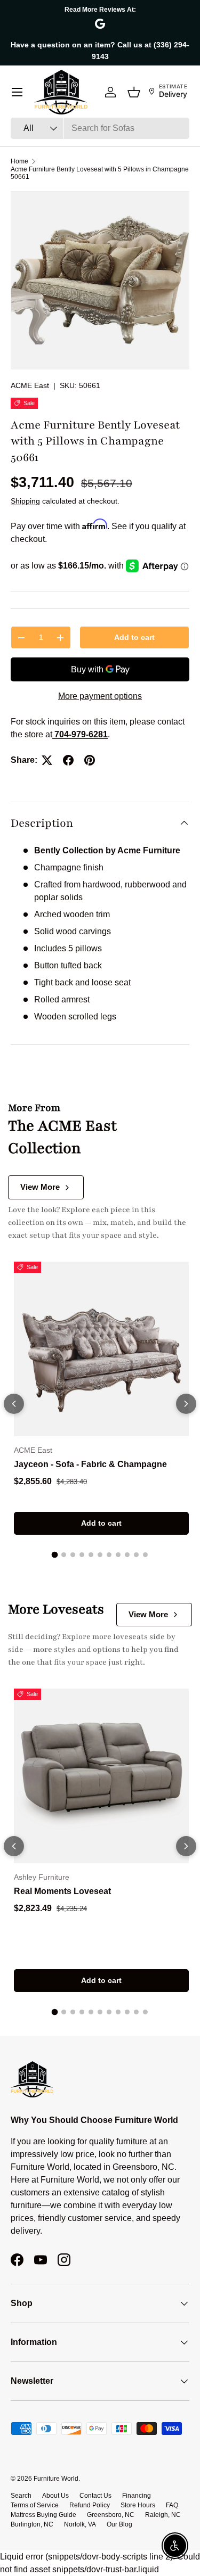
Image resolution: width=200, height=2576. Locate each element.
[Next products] (186, 1404)
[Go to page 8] (118, 1555)
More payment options (100, 696)
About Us (55, 2496)
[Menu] (17, 92)
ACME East (30, 385)
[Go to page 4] (82, 1555)
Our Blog (119, 2524)
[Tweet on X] (47, 760)
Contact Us (95, 2496)
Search (21, 2496)
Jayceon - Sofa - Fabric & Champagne (90, 1464)
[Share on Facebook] (68, 760)
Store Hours (138, 2505)
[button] (134, 92)
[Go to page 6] (100, 1555)
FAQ (172, 2505)
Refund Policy (90, 2505)
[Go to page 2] (64, 1555)
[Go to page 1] (55, 1555)
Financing (137, 2496)
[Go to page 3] (73, 1555)
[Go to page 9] (127, 1555)
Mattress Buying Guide (43, 2515)
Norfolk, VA (80, 2524)
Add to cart (134, 637)
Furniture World (56, 2479)
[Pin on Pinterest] (90, 760)
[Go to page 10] (136, 1555)
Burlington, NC (32, 2524)
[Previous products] (14, 1404)
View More (40, 1187)
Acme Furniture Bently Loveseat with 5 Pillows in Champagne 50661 (100, 173)
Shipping (25, 501)
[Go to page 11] (145, 1555)
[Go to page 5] (91, 1555)
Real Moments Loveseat (62, 1891)
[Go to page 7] (109, 1555)
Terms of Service (35, 2505)
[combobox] (100, 128)
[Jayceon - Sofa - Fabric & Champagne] (101, 1349)
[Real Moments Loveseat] (101, 1776)
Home (19, 161)
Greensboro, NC (111, 2515)
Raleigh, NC (163, 2515)
